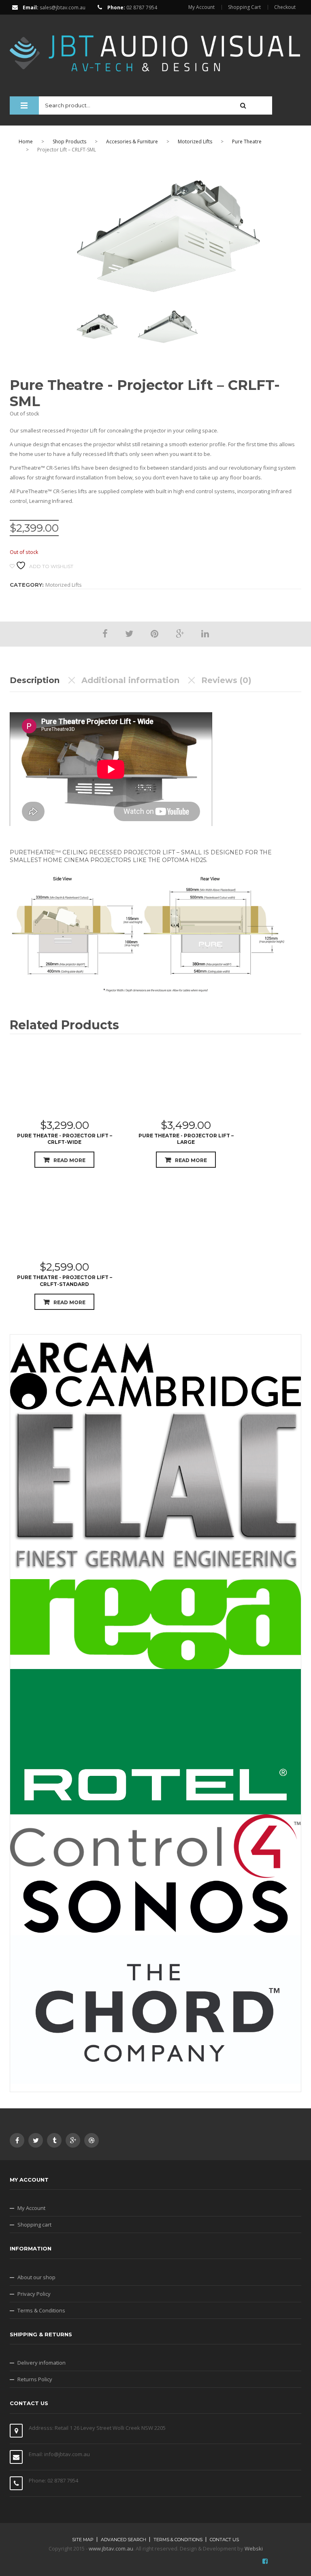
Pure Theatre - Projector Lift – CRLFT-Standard (65, 1281)
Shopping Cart (244, 7)
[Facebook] (105, 633)
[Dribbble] (92, 2140)
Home (26, 142)
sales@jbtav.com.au (63, 7)
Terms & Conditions (41, 2310)
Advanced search (124, 2540)
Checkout (285, 7)
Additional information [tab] (130, 680)
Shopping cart (34, 2225)
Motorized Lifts (195, 142)
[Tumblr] (54, 2140)
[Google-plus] (73, 2140)
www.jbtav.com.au (111, 2548)
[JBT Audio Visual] (155, 49)
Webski (254, 2548)
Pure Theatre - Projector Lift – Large (186, 1139)
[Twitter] (129, 633)
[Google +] (180, 633)
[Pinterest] (154, 633)
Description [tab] (35, 680)
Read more (69, 1160)
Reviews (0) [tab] (226, 680)
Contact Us (224, 2540)
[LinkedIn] (205, 633)
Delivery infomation (42, 2363)
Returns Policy (35, 2379)
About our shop (36, 2277)
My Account (201, 7)
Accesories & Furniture (132, 142)
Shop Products (69, 142)
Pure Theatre (247, 142)
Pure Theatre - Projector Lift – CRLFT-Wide (65, 1139)
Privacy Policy (34, 2294)
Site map (83, 2540)
